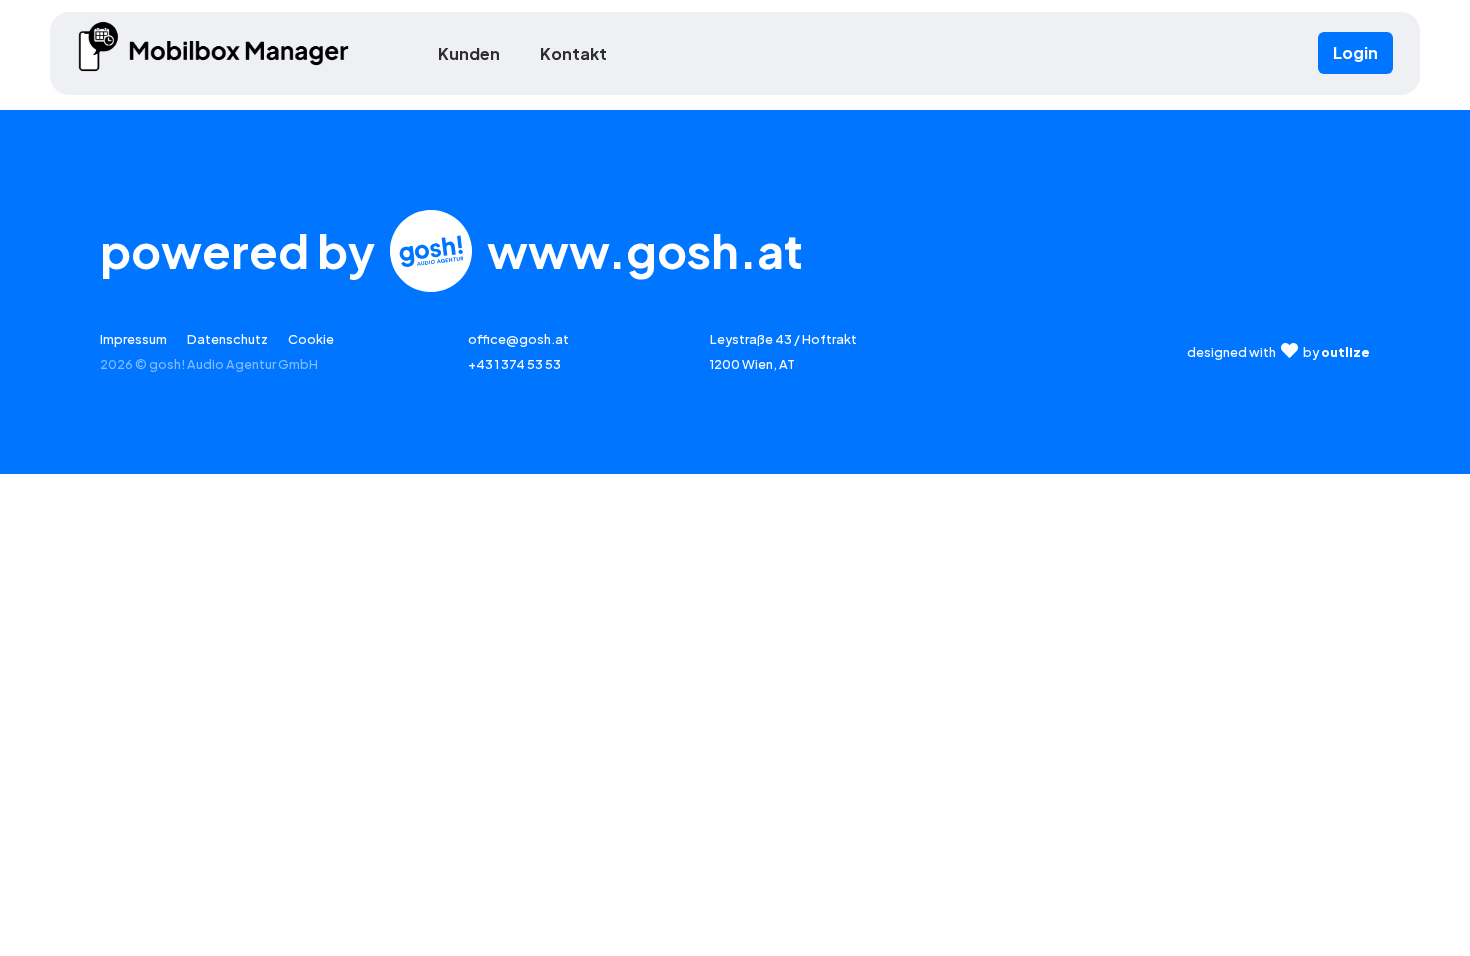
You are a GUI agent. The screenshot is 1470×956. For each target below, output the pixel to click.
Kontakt (573, 53)
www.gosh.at (645, 250)
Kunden (469, 53)
